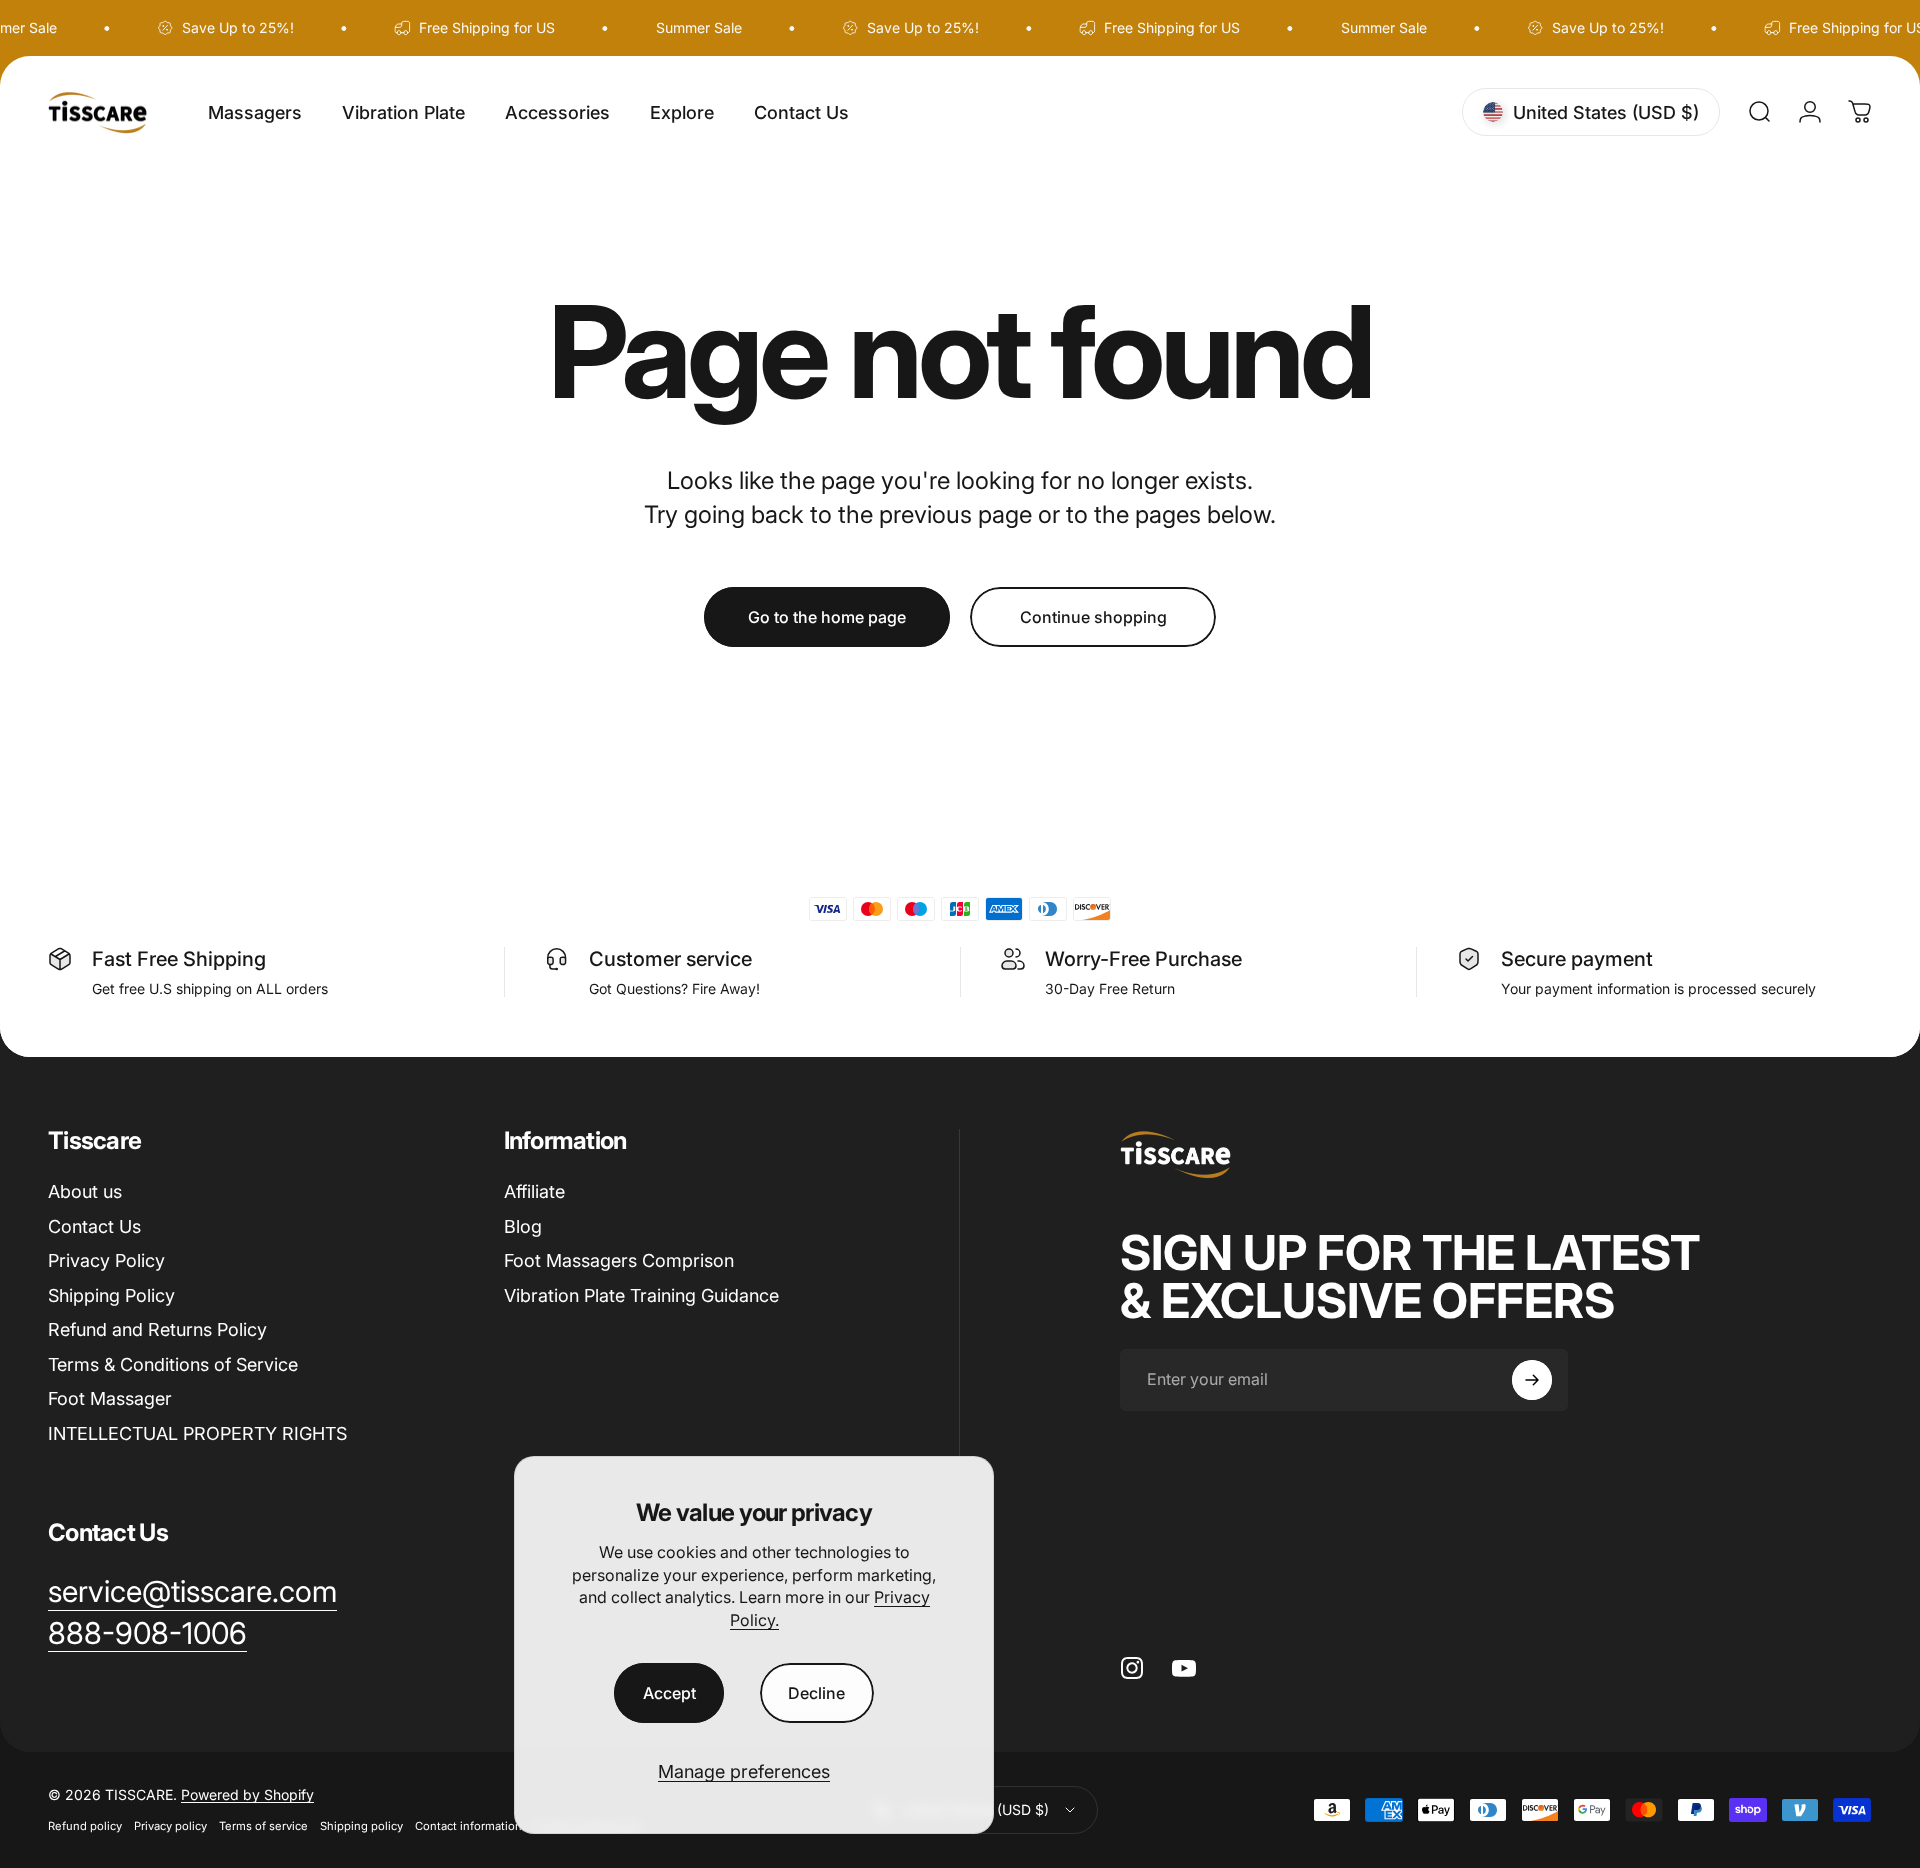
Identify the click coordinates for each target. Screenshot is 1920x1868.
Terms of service (263, 1826)
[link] (147, 1634)
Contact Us (94, 1226)
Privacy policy (170, 1826)
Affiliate (534, 1191)
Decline (816, 1693)
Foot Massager (110, 1398)
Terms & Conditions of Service (173, 1364)
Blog (523, 1226)
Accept (669, 1693)
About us (85, 1191)
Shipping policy (361, 1826)
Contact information (468, 1826)
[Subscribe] (1532, 1380)
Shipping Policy (111, 1295)
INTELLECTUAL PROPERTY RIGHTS (197, 1433)
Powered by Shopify (247, 1794)
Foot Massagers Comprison (619, 1260)
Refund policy (85, 1826)
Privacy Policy (106, 1260)
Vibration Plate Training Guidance (641, 1295)
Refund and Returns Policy (157, 1329)
